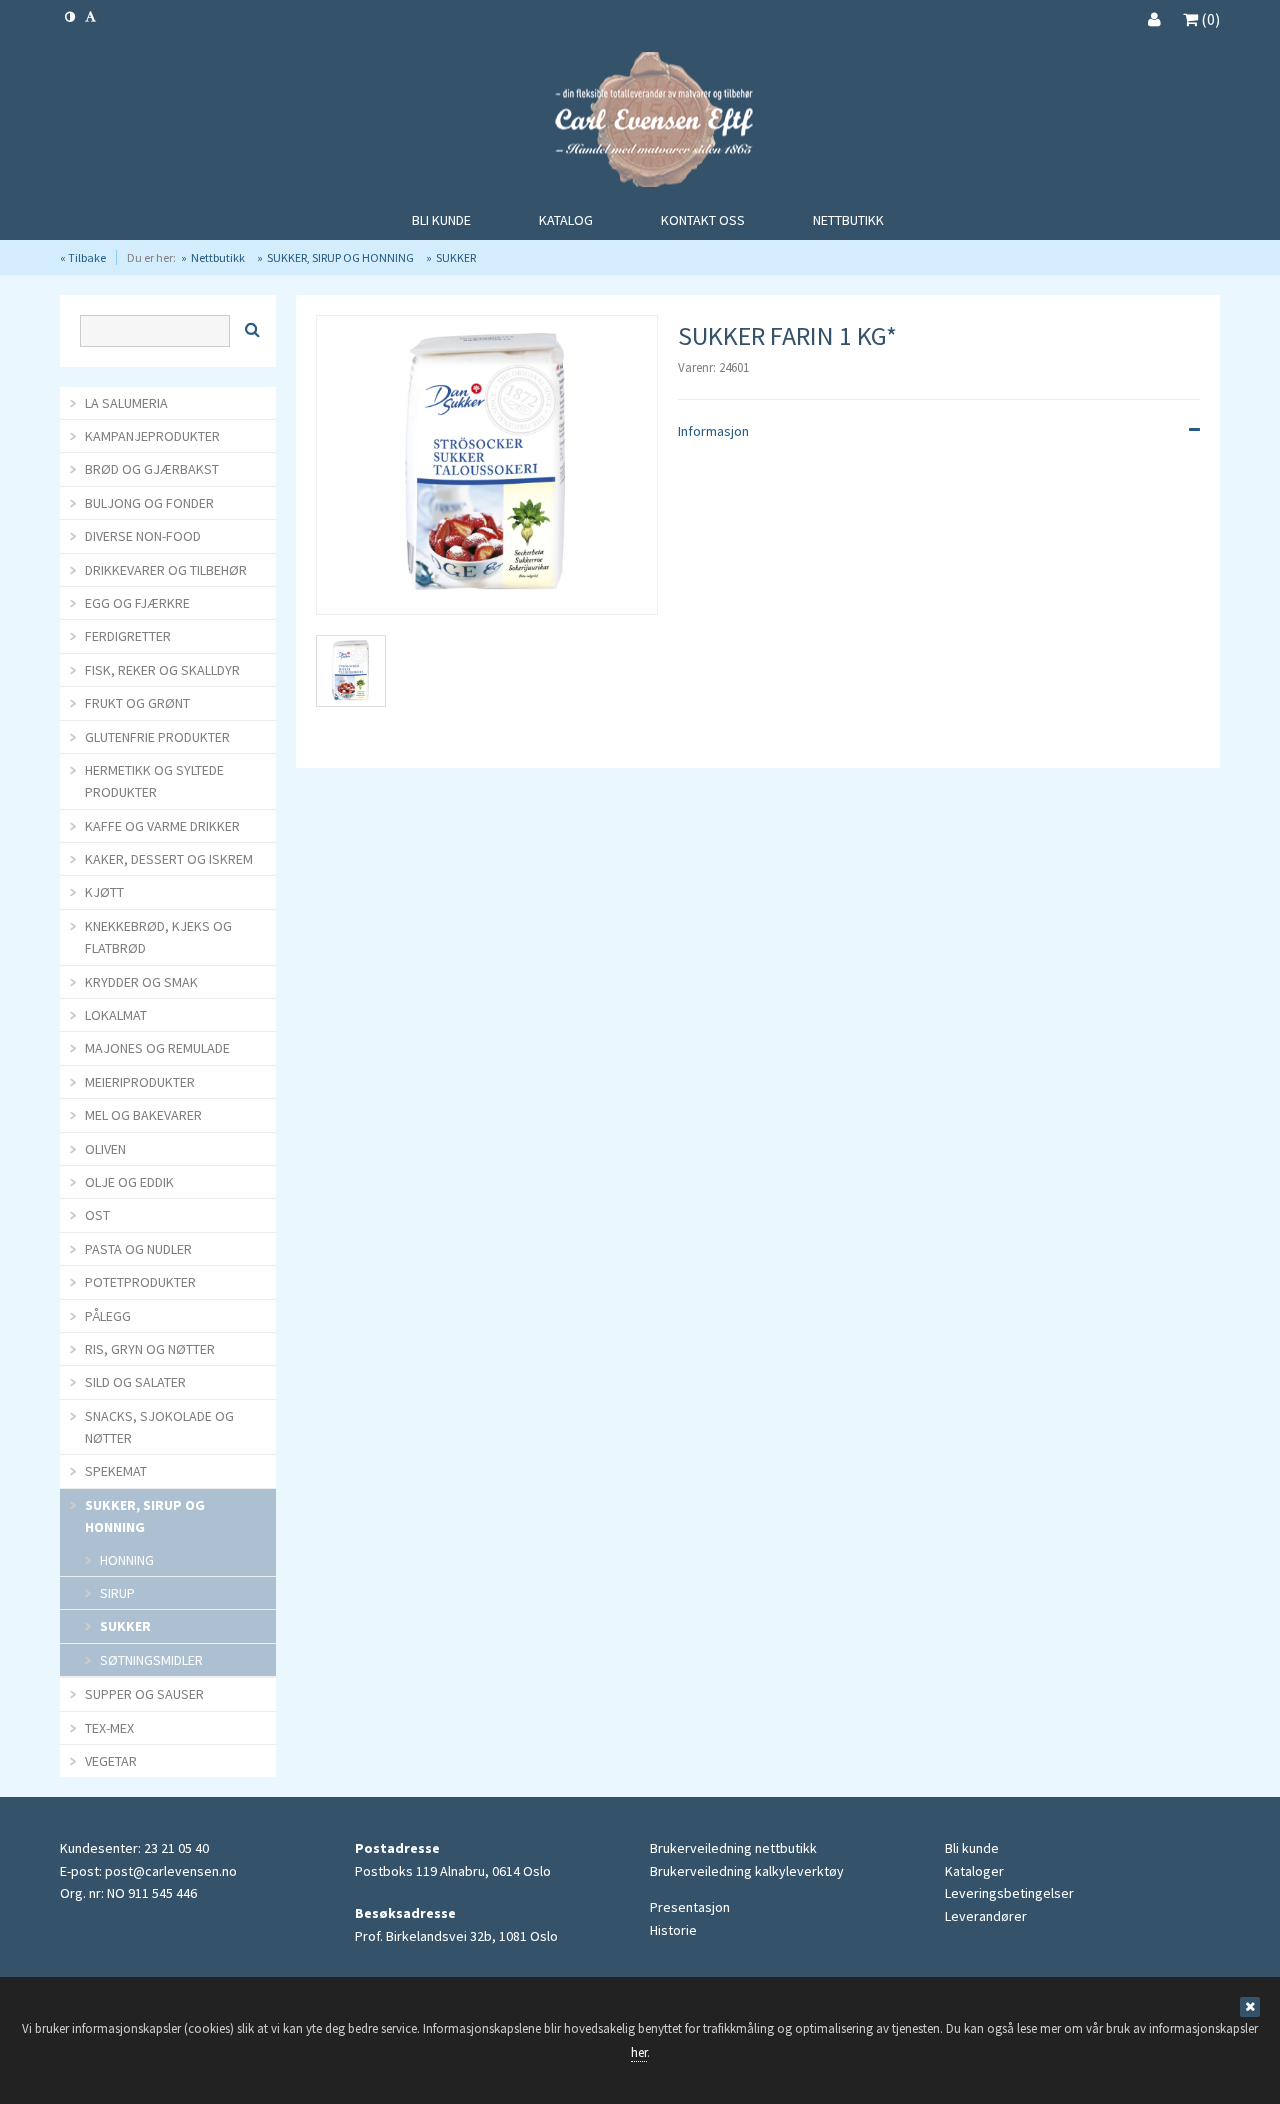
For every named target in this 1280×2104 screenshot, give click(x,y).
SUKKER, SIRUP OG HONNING (340, 257)
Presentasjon (690, 1907)
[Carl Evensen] (640, 122)
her (639, 2052)
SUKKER (456, 257)
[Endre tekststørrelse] (90, 16)
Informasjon (713, 431)
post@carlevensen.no (171, 1871)
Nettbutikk (218, 257)
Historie (673, 1930)
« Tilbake (83, 257)
